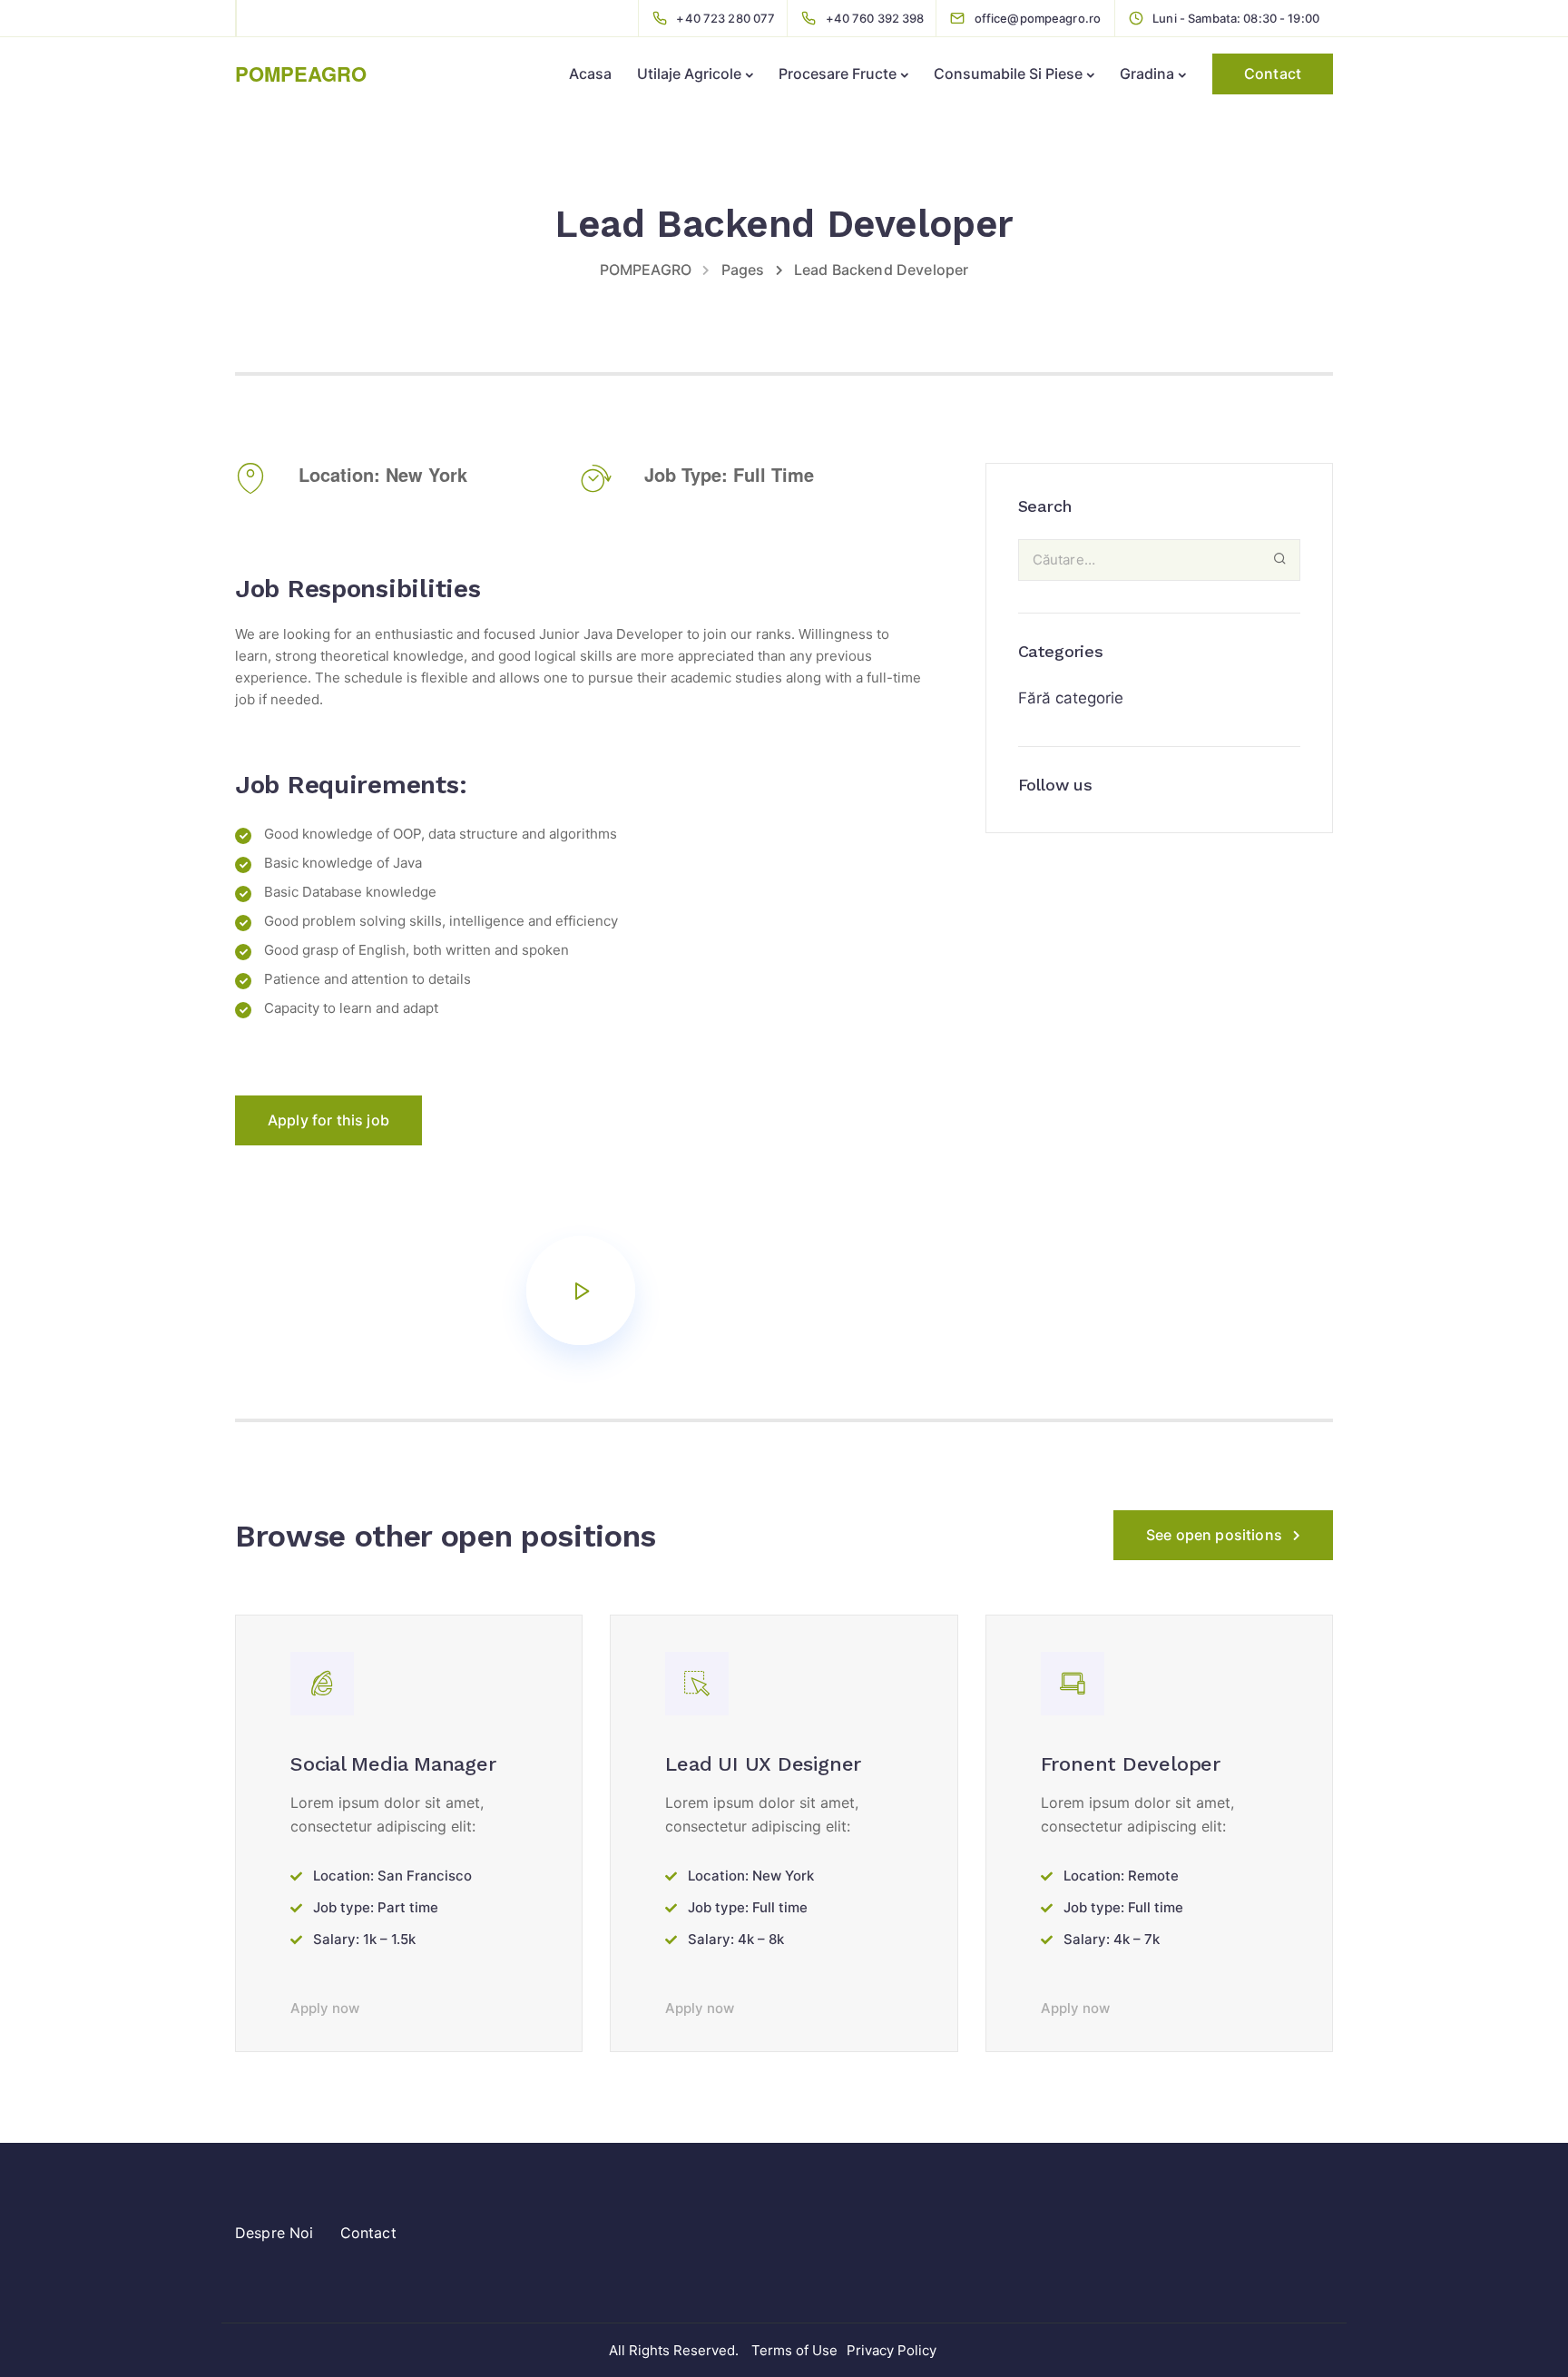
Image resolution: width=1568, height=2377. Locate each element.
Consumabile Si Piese (1008, 74)
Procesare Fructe (838, 74)
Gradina (1147, 74)
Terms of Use (794, 2350)
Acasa (590, 74)
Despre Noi (274, 2233)
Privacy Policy (892, 2350)
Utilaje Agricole (689, 74)
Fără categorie (1071, 698)
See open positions (1214, 1535)
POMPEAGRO (301, 74)
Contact (1273, 74)
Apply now (325, 2008)
